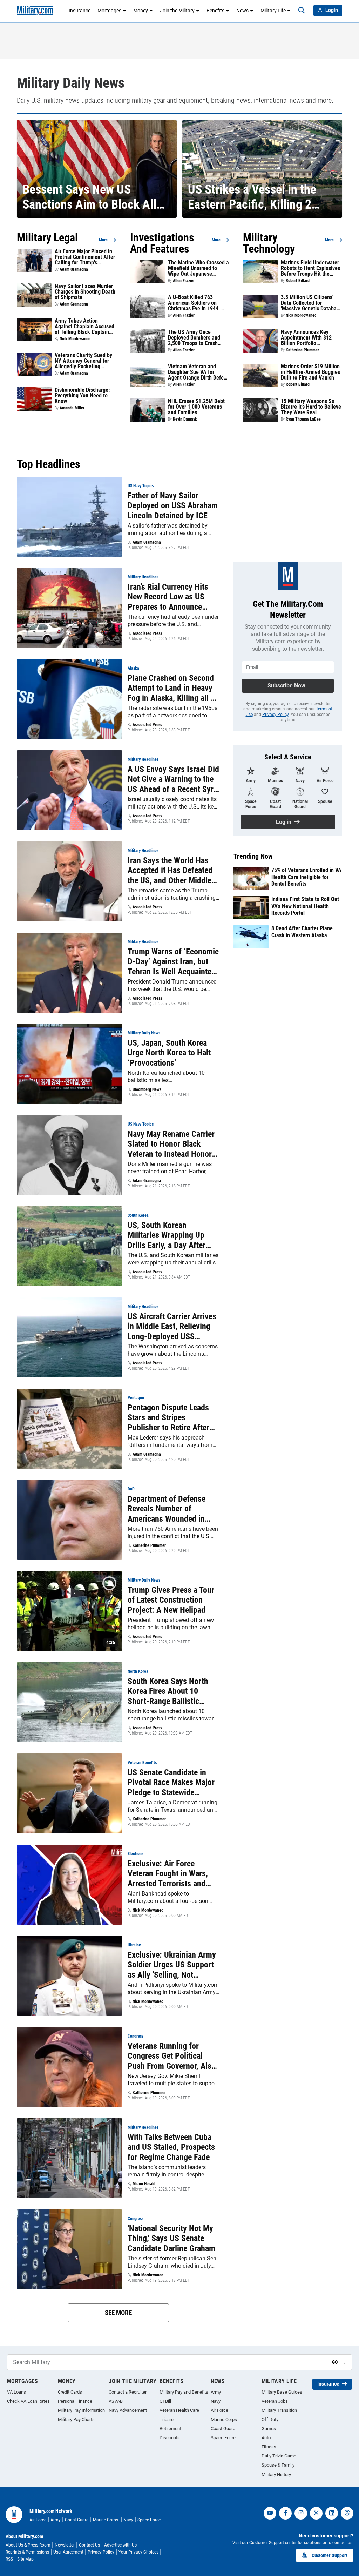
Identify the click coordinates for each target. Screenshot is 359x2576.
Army (216, 2392)
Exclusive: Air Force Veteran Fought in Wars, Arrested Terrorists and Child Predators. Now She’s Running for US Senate (173, 1874)
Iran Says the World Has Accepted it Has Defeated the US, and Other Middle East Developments (170, 871)
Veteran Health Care (179, 2410)
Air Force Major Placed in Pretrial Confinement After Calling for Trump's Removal (85, 257)
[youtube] (270, 2513)
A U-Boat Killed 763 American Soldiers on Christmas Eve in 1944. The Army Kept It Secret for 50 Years (195, 303)
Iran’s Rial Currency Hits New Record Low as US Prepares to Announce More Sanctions (168, 597)
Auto (266, 2438)
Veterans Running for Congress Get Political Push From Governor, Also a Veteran (172, 2056)
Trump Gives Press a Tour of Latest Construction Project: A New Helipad (171, 1600)
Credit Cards (70, 2392)
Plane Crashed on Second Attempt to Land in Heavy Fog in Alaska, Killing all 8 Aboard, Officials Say (171, 688)
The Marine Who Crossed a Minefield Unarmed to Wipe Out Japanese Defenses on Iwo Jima (198, 268)
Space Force (223, 2438)
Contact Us (89, 2545)
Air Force (219, 2410)
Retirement (170, 2429)
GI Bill (165, 2401)
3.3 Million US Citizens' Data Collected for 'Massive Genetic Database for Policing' (311, 303)
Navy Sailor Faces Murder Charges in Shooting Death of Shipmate (85, 292)
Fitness (269, 2447)
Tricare (167, 2419)
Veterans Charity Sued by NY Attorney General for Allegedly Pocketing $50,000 (83, 361)
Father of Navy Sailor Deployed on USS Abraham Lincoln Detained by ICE (173, 506)
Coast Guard (223, 2429)
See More (118, 2313)
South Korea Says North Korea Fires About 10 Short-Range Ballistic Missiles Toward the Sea (168, 1691)
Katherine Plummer (302, 350)
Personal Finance (75, 2401)
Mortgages (109, 11)
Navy (216, 2401)
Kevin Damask (185, 419)
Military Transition (279, 2410)
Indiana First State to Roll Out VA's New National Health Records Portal (305, 906)
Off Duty (270, 2419)
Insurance (80, 11)
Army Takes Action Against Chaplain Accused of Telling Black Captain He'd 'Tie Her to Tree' (84, 327)
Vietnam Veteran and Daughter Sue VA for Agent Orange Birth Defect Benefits (198, 372)
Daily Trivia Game (279, 2456)
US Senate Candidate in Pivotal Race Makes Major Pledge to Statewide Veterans (171, 1783)
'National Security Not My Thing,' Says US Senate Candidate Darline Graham (171, 2239)
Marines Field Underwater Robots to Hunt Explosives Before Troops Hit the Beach (310, 268)
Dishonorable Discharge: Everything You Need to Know (82, 396)
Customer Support (330, 2555)
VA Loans (16, 2392)
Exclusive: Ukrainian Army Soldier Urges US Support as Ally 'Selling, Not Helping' (172, 1965)
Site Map (25, 2559)
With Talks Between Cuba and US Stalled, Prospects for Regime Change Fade (171, 2147)
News (242, 11)
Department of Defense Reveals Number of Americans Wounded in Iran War (167, 1509)
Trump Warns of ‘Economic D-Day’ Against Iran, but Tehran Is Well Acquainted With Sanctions (173, 962)
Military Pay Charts (76, 2419)
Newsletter (65, 2545)
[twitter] (316, 2513)
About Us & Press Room (28, 2545)
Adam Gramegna (74, 269)
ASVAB (116, 2401)
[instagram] (301, 2513)
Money (141, 11)
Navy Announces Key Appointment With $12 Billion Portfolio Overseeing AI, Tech (306, 338)
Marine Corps (224, 2419)
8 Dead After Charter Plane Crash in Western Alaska (302, 932)
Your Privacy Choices (138, 2552)
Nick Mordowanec (75, 339)
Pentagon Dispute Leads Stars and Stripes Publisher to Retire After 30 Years (168, 1418)
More (103, 240)
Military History (276, 2474)
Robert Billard (298, 281)
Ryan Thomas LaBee (303, 419)
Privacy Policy (275, 715)
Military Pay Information (81, 2410)
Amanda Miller (72, 408)
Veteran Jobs (275, 2401)
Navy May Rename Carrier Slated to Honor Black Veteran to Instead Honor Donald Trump (171, 1144)
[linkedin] (332, 2513)
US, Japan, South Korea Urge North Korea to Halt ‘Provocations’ (169, 1053)
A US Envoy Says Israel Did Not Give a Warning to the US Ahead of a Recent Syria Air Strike (174, 779)
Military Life (273, 11)
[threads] (347, 2513)
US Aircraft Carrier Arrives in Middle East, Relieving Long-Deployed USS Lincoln (172, 1327)
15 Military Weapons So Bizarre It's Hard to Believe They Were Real (311, 407)
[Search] (302, 11)
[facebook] (285, 2513)
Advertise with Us (121, 2545)
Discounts (170, 2438)
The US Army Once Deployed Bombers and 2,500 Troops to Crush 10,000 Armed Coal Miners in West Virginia (198, 338)
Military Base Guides (282, 2392)
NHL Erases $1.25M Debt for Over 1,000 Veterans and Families (196, 407)
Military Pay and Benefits (184, 2392)
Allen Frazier (184, 281)
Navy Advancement (128, 2410)
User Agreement (68, 2552)
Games (269, 2429)
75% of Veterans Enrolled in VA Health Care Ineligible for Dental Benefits (306, 877)
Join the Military (177, 11)
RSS (9, 2559)
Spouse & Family (278, 2465)
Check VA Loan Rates (28, 2401)
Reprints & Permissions (27, 2552)
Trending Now (253, 856)
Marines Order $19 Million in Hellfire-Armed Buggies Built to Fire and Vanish (310, 372)
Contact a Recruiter (128, 2392)
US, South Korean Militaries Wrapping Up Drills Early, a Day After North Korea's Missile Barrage (167, 1235)
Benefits (215, 11)
